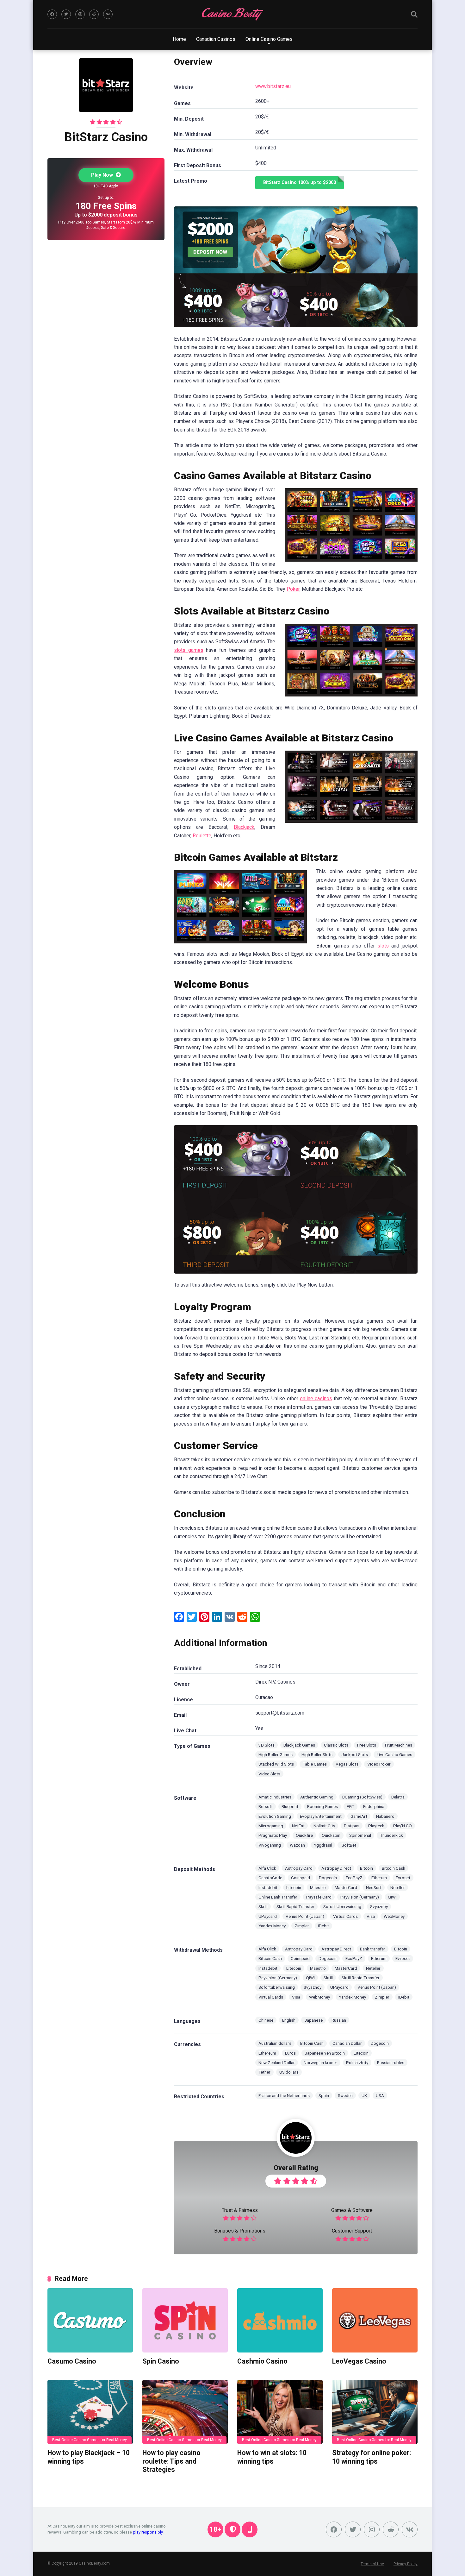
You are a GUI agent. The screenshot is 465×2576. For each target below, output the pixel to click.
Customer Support (352, 2231)
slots (384, 946)
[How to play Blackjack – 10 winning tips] (90, 2412)
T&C (104, 186)
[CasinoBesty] (232, 14)
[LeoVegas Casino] (375, 2320)
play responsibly (148, 2532)
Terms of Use (372, 2564)
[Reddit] (94, 14)
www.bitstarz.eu (273, 86)
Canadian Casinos (216, 39)
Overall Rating (296, 2168)
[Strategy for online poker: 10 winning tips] (375, 2412)
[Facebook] (52, 14)
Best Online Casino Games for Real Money (90, 2440)
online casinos (316, 1398)
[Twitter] (66, 14)
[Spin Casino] (185, 2320)
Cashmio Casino (262, 2361)
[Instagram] (80, 14)
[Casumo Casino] (90, 2320)
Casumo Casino (72, 2361)
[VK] (108, 14)
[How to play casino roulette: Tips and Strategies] (185, 2412)
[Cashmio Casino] (280, 2320)
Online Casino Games (269, 39)
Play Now (103, 175)
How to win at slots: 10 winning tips (272, 2457)
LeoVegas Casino (359, 2361)
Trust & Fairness (240, 2210)
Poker (293, 589)
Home (179, 39)
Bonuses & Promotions (240, 2231)
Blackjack (244, 827)
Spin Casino (161, 2361)
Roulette (202, 836)
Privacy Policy (406, 2564)
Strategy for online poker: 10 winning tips (372, 2457)
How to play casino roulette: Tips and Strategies (171, 2461)
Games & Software (352, 2210)
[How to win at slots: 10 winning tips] (280, 2412)
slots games (189, 650)
